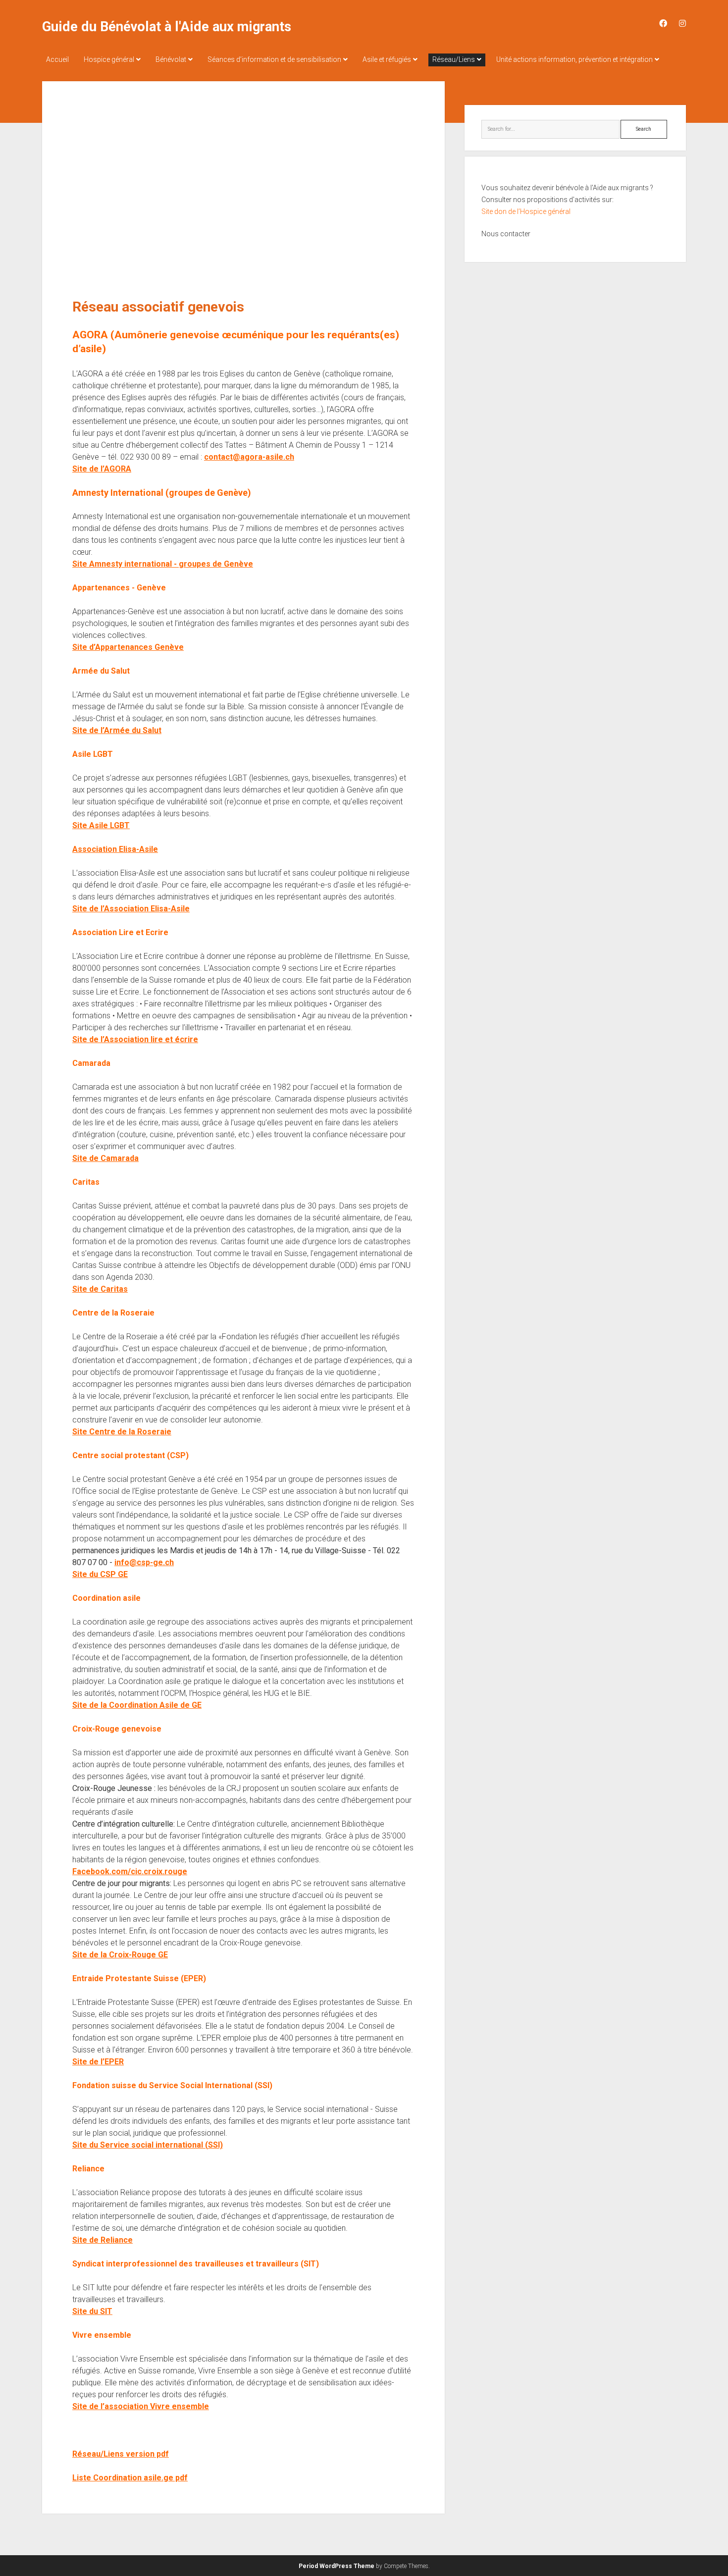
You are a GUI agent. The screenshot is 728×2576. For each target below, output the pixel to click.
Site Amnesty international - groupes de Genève (163, 564)
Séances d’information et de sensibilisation (274, 59)
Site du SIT (92, 2311)
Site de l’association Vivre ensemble (141, 2406)
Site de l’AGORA (102, 469)
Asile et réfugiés (387, 59)
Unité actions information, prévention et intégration (574, 59)
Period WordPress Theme (337, 2566)
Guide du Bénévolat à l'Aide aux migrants (167, 27)
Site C (83, 1432)
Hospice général (109, 59)
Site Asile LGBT (101, 825)
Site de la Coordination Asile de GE (137, 1705)
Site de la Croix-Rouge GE (120, 1955)
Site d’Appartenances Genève (128, 647)
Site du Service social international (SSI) (148, 2145)
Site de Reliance (103, 2240)
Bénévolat (171, 59)
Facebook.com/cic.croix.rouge (130, 1871)
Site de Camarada (105, 1158)
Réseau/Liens (454, 59)
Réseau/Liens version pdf (121, 2454)
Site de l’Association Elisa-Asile (131, 909)
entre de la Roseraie (133, 1432)
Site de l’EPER (98, 2062)
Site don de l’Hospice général (526, 211)
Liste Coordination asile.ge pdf (130, 2478)
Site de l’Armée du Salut (117, 730)
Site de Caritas (100, 1289)
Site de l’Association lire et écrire (135, 1039)
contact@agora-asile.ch (249, 457)
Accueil (57, 59)
